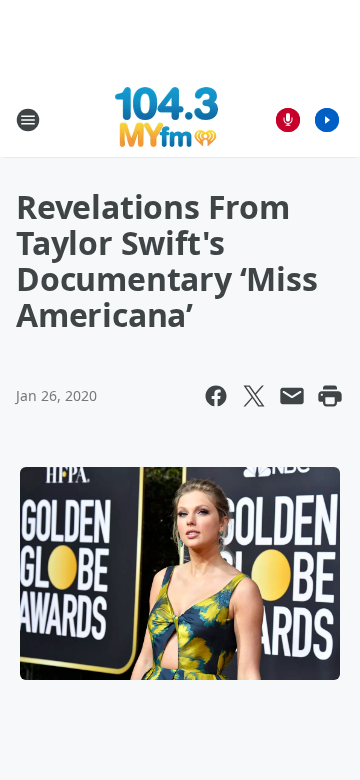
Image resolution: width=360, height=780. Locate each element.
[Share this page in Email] (292, 396)
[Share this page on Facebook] (216, 396)
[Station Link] (166, 119)
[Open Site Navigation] (28, 120)
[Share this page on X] (254, 396)
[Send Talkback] (288, 120)
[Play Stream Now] (327, 120)
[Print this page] (330, 396)
